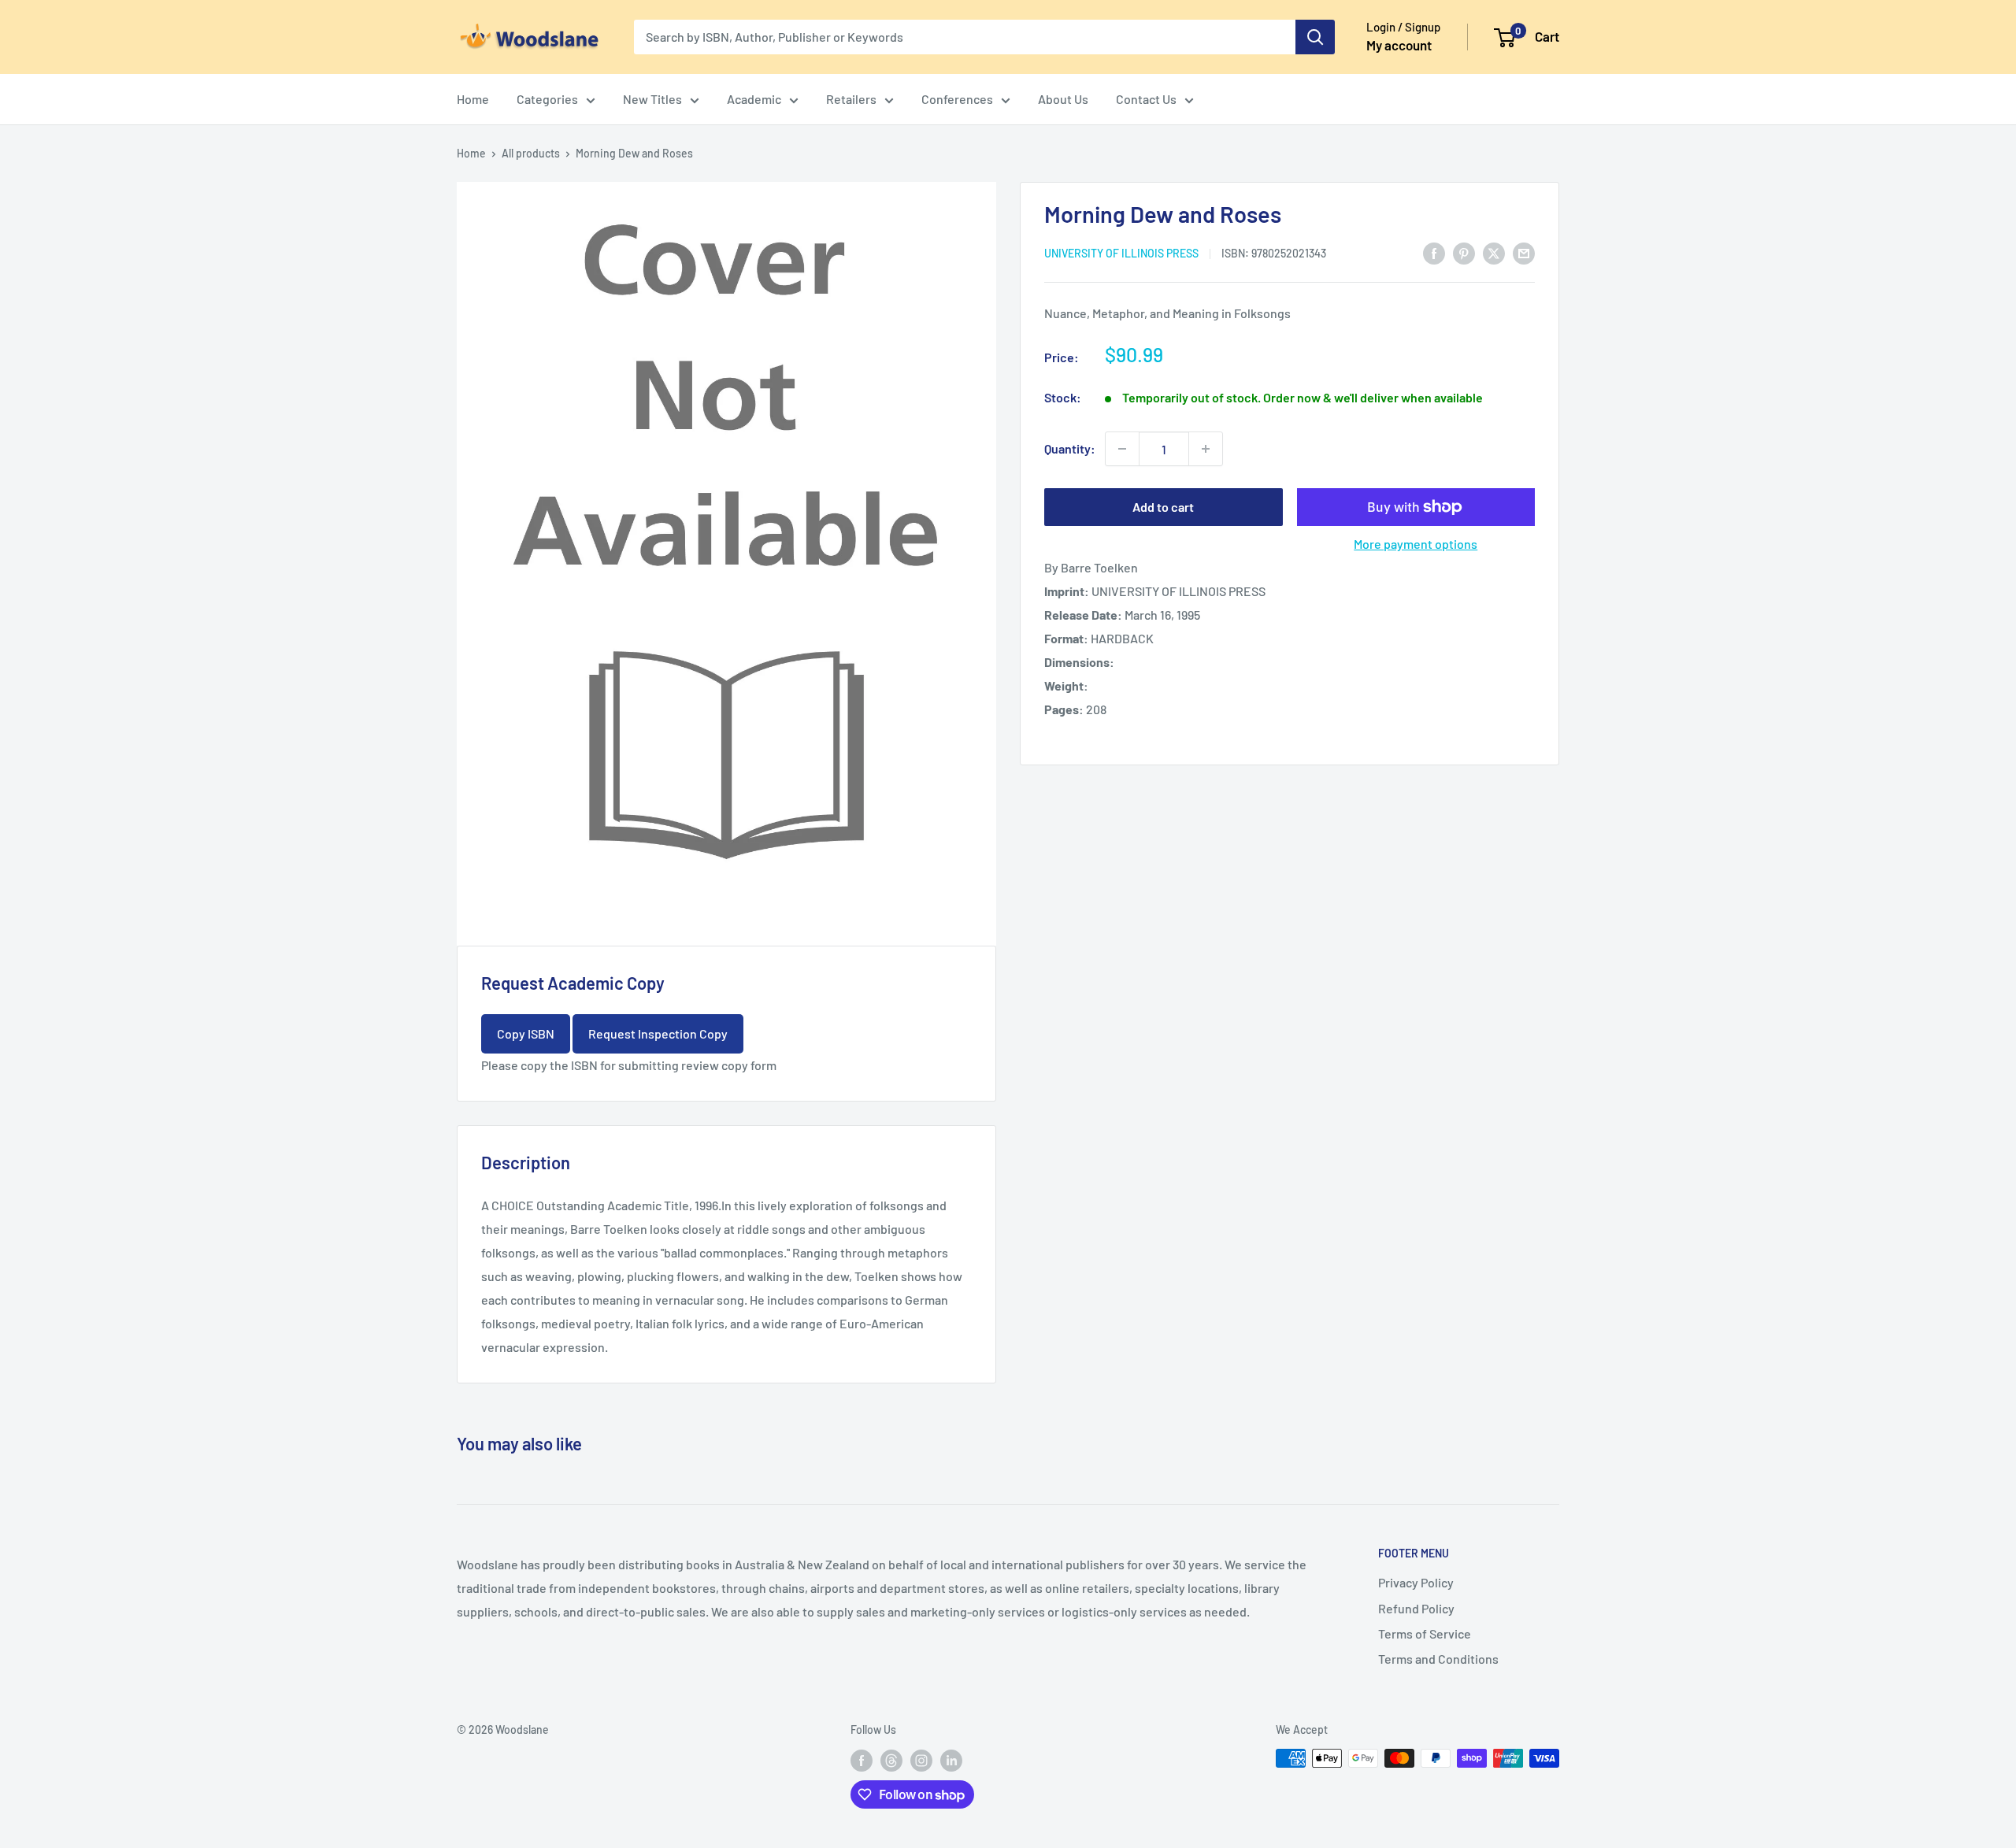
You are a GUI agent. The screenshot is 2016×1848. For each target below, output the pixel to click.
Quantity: (1070, 448)
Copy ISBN (526, 1033)
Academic (754, 99)
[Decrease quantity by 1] (1122, 449)
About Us (1063, 99)
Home (473, 99)
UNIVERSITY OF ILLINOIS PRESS (1121, 253)
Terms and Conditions (1438, 1659)
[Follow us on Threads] (891, 1760)
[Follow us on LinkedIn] (951, 1760)
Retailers (851, 99)
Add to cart (1163, 507)
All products (531, 153)
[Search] (1315, 37)
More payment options (1416, 544)
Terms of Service (1425, 1633)
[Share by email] (1524, 252)
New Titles (652, 99)
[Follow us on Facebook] (862, 1760)
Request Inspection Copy (658, 1033)
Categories (547, 99)
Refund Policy (1416, 1608)
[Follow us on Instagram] (921, 1760)
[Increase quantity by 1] (1206, 449)
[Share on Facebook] (1434, 252)
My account (1399, 45)
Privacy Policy (1416, 1582)
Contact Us (1146, 99)
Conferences (957, 99)
